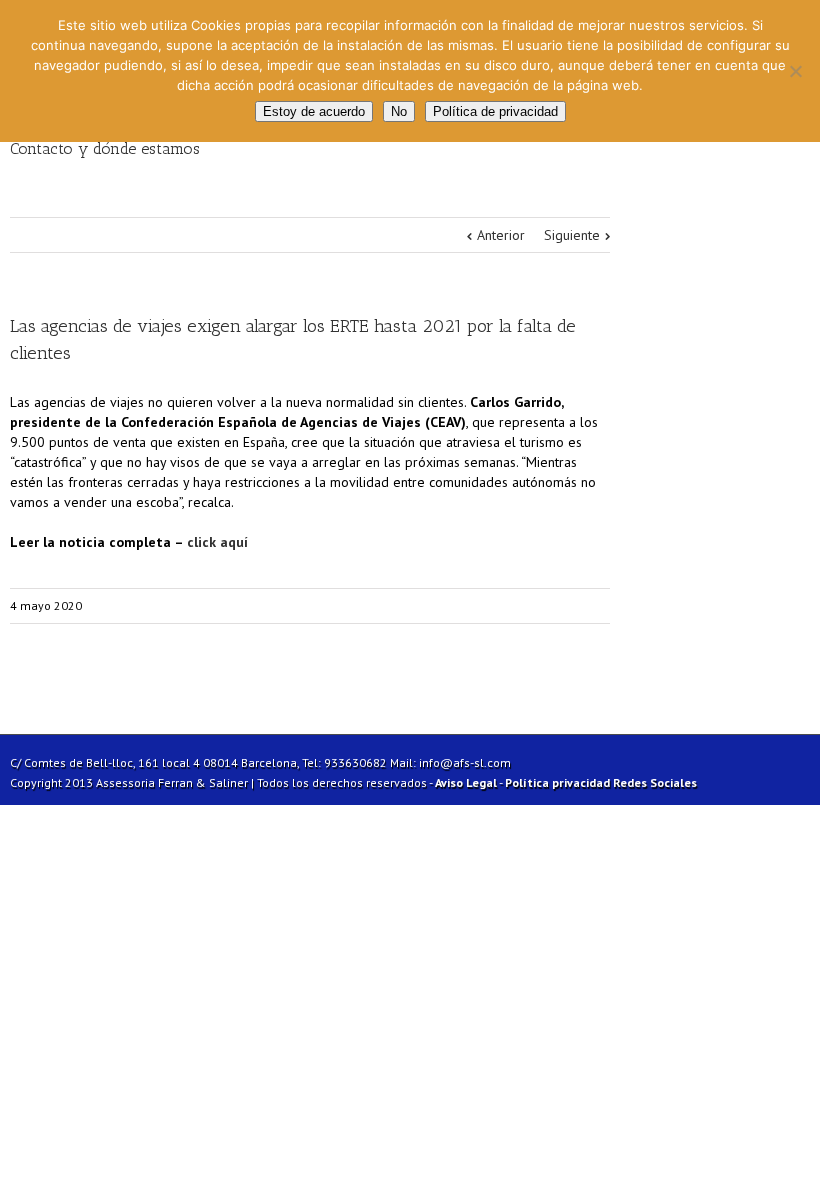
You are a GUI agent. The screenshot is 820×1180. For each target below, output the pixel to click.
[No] (795, 71)
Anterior (501, 235)
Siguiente (572, 235)
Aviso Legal (466, 782)
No (399, 111)
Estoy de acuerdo (314, 111)
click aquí (217, 542)
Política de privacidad (495, 111)
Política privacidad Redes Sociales (601, 782)
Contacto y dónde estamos (105, 148)
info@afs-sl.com (465, 762)
